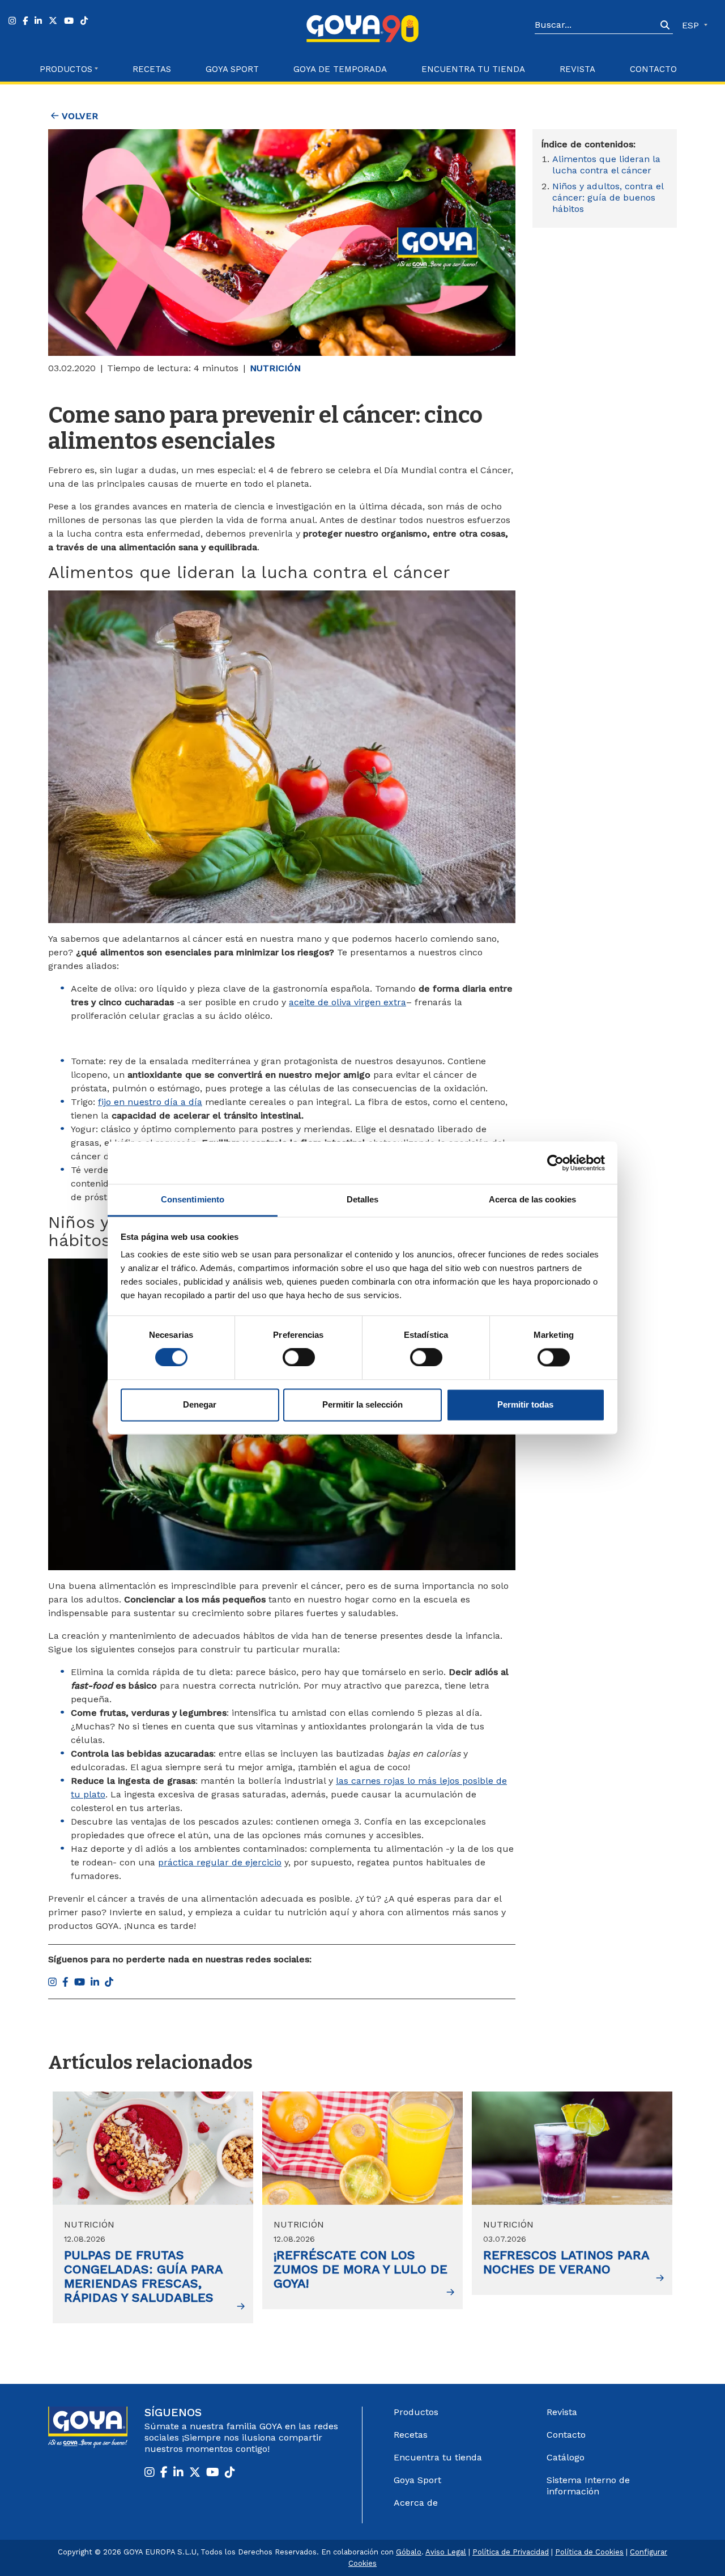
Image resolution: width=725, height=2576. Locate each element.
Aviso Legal (446, 2552)
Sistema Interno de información (588, 2486)
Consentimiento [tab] (193, 1199)
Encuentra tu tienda (438, 2457)
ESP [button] (692, 25)
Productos (416, 2412)
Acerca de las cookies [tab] (532, 1199)
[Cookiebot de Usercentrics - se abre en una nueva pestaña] (555, 1163)
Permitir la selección (362, 1404)
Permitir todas (525, 1404)
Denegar (200, 1404)
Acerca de (416, 2503)
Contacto (653, 69)
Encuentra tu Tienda (473, 69)
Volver (78, 116)
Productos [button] (66, 69)
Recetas (152, 69)
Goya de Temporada (340, 69)
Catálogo (566, 2457)
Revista (577, 69)
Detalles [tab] (363, 1199)
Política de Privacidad (511, 2552)
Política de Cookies (589, 2552)
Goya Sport (232, 69)
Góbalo (409, 2552)
